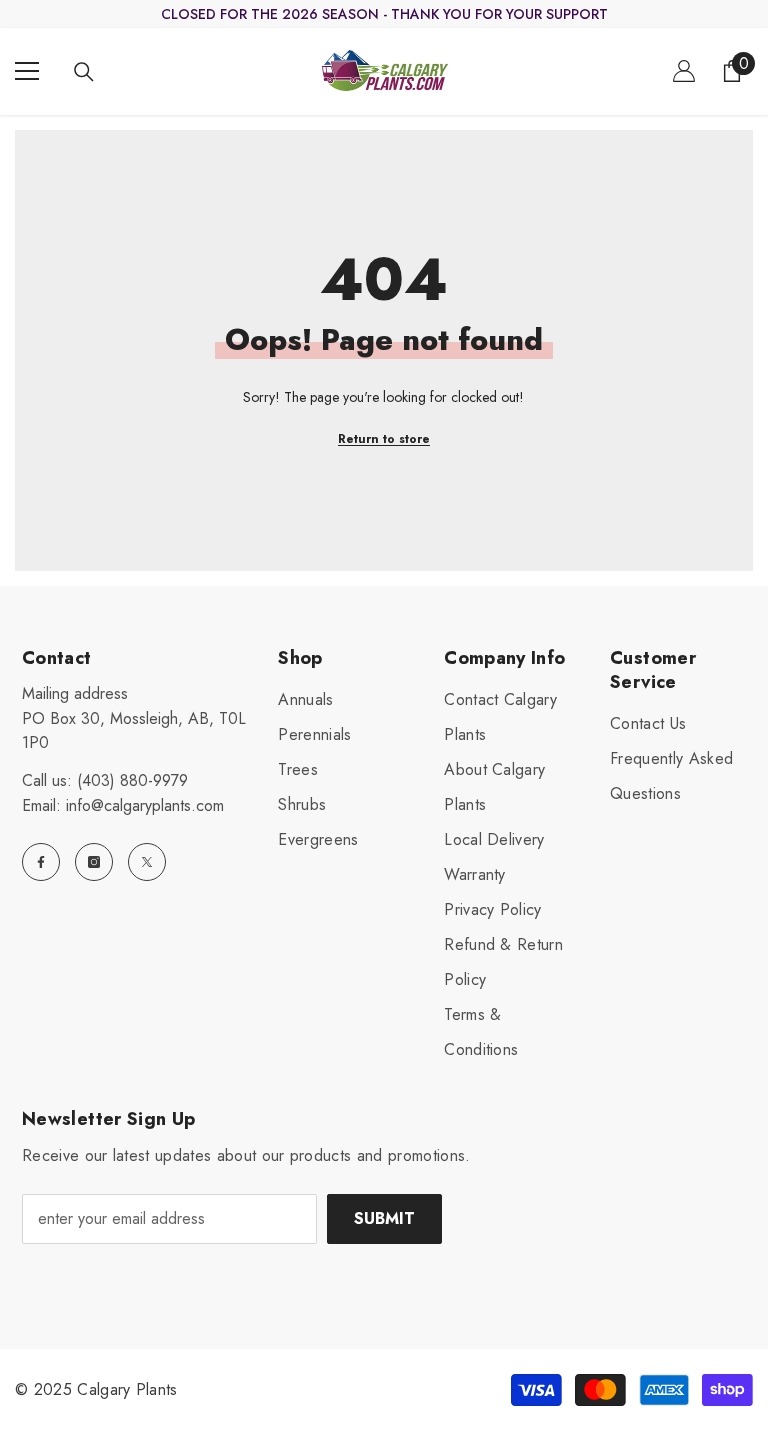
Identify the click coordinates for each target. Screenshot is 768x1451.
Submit (384, 1218)
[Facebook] (41, 862)
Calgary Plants (127, 1389)
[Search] (84, 72)
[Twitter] (147, 862)
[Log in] (684, 71)
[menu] (27, 71)
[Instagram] (94, 862)
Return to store (384, 439)
